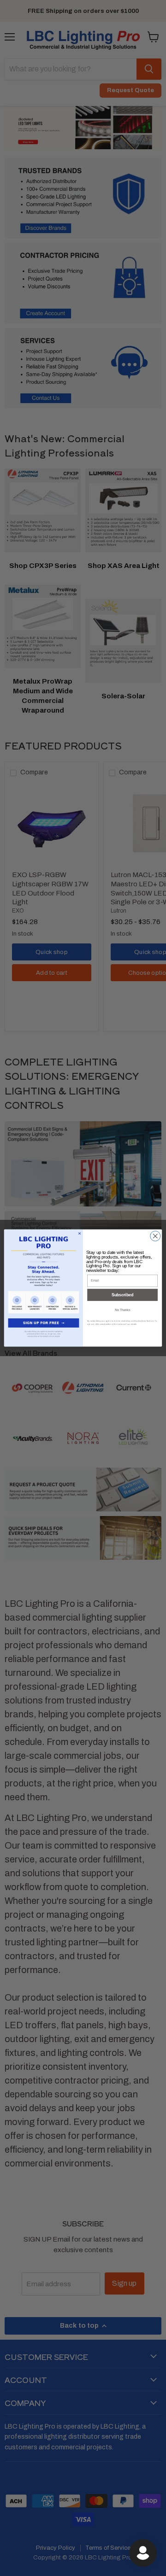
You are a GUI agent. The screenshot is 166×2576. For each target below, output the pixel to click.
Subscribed (122, 1295)
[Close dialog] (155, 1236)
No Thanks (122, 1310)
